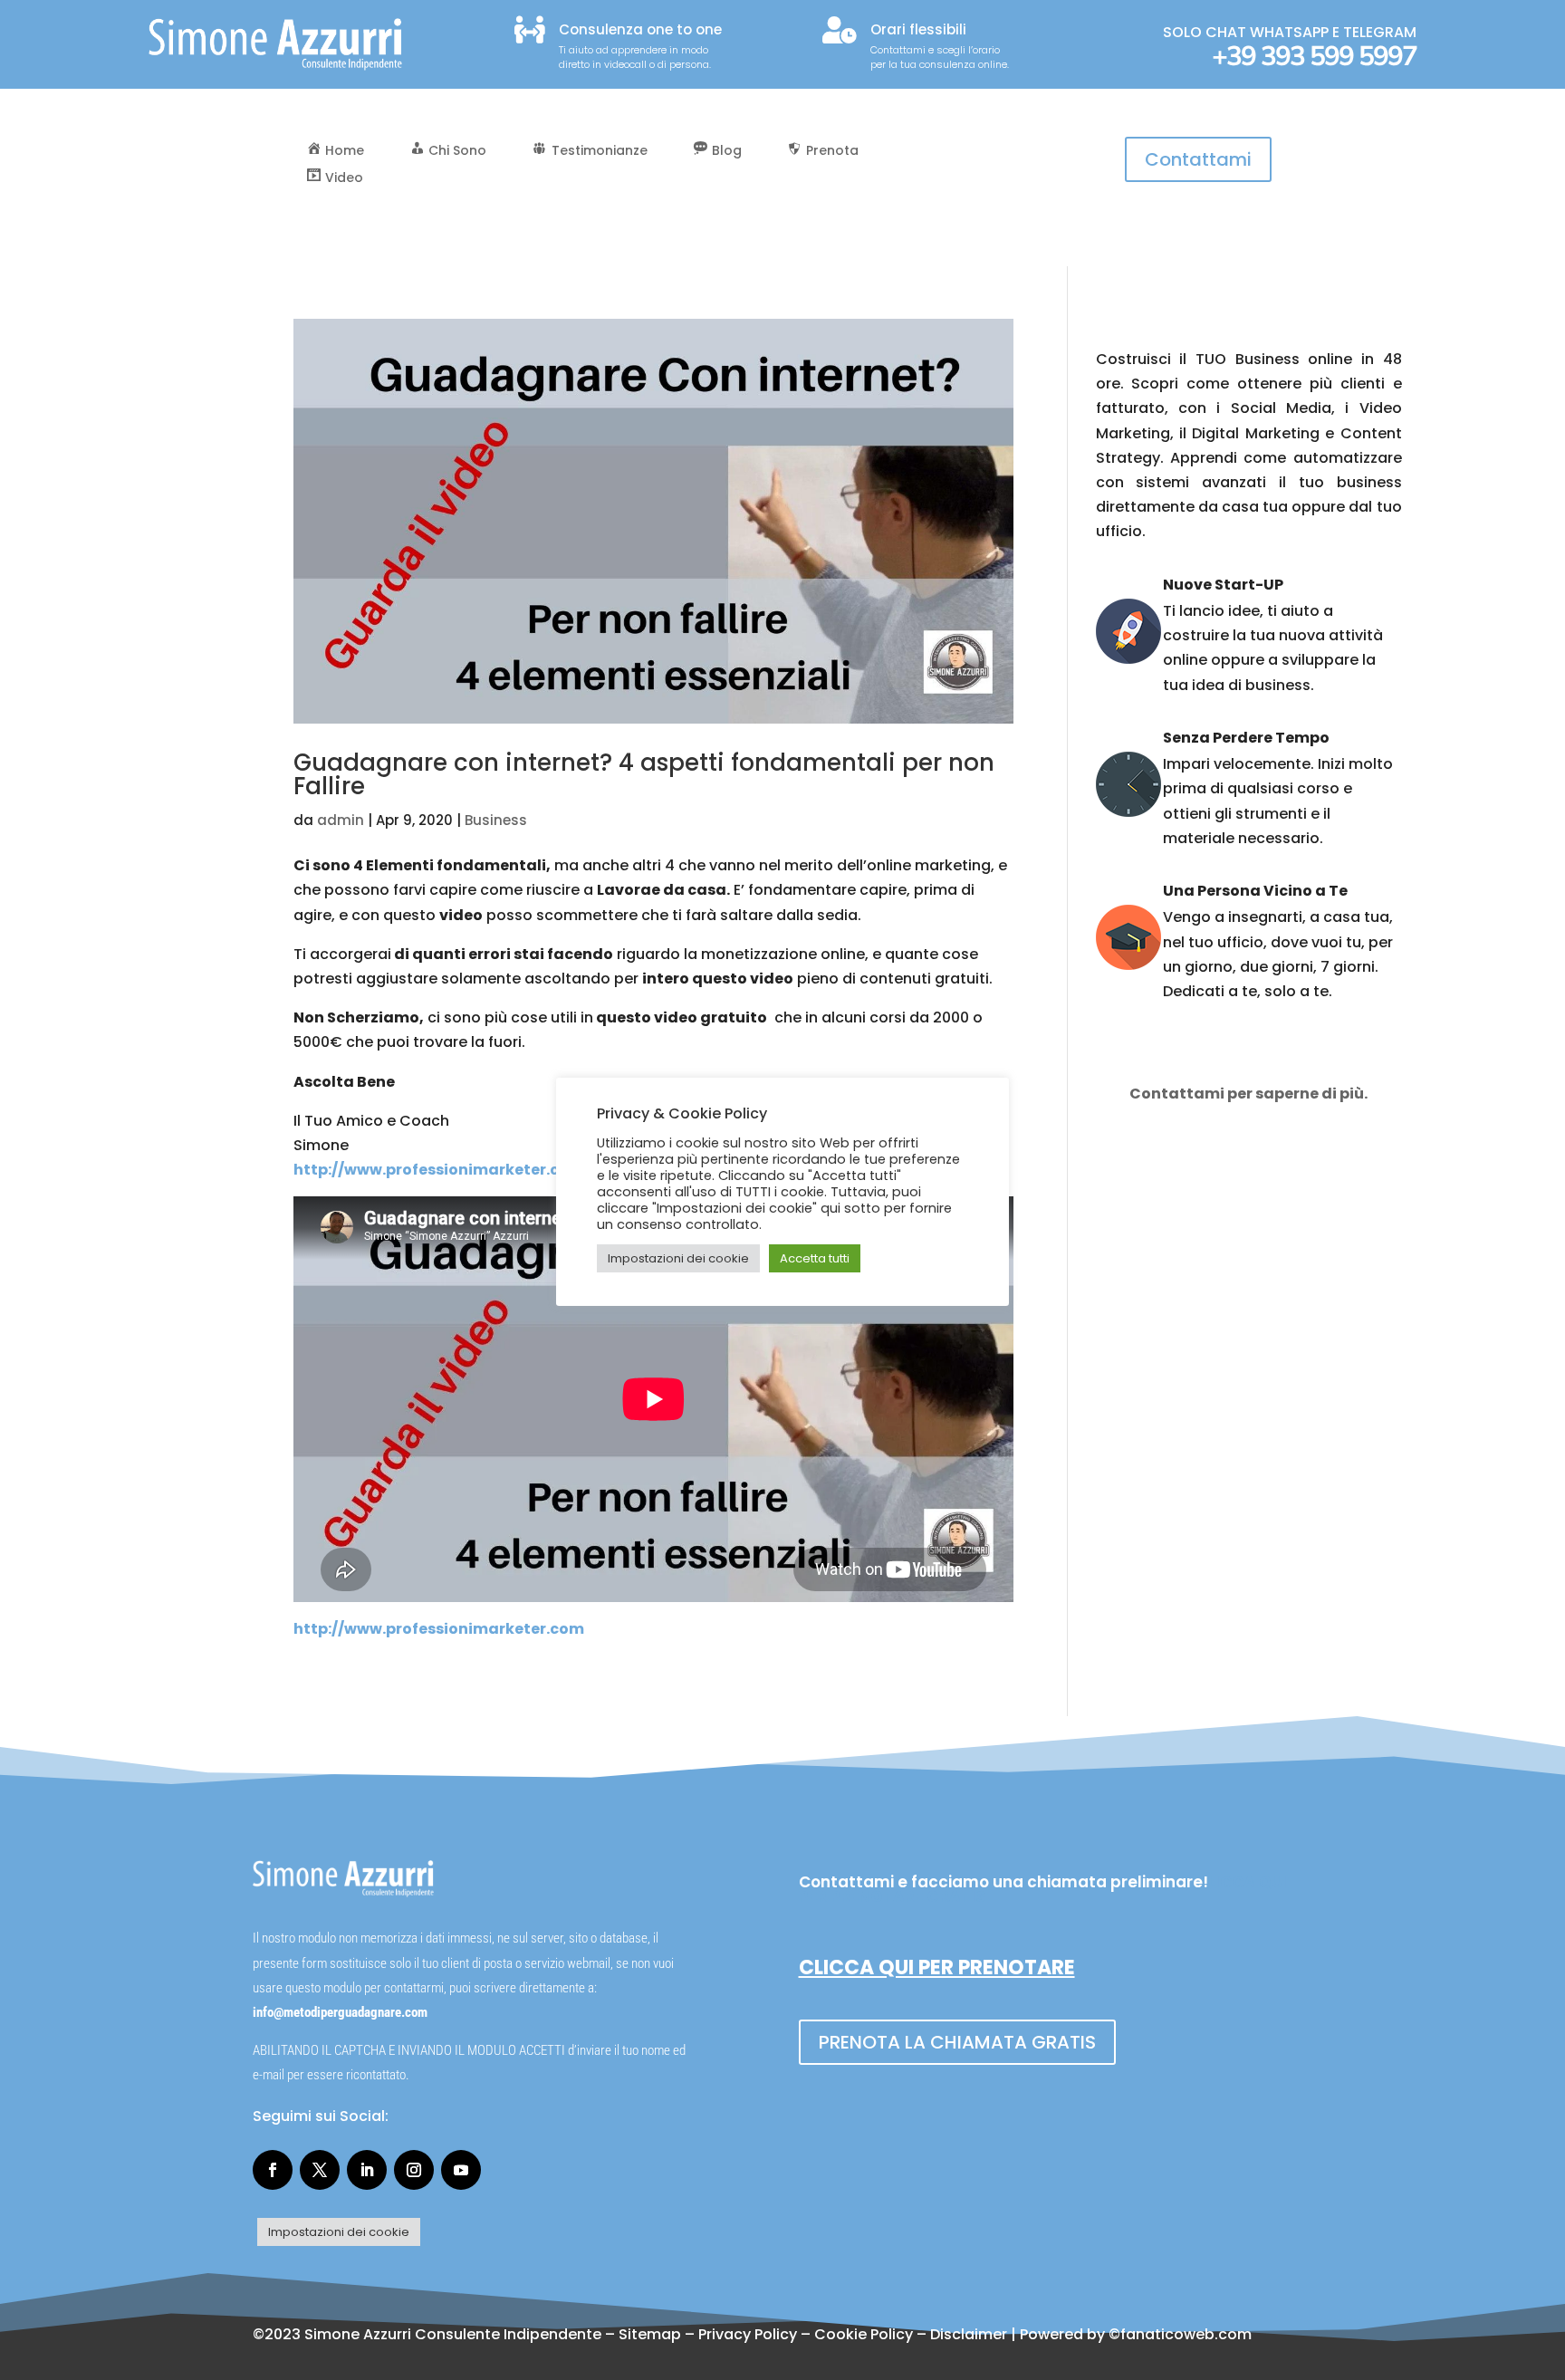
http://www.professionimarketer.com (439, 1170)
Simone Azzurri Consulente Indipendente (453, 2334)
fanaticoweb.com (1186, 2334)
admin (341, 820)
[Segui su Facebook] (273, 2170)
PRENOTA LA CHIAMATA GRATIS (957, 2042)
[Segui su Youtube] (461, 2170)
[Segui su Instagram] (414, 2170)
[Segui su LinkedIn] (367, 2170)
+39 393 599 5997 (1314, 57)
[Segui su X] (320, 2170)
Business (496, 820)
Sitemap (650, 2334)
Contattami (1198, 159)
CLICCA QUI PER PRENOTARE (937, 1967)
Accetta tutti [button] (815, 1258)
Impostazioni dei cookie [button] (339, 2232)
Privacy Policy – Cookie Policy (806, 2334)
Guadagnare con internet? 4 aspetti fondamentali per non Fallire (644, 774)
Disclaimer (969, 2334)
